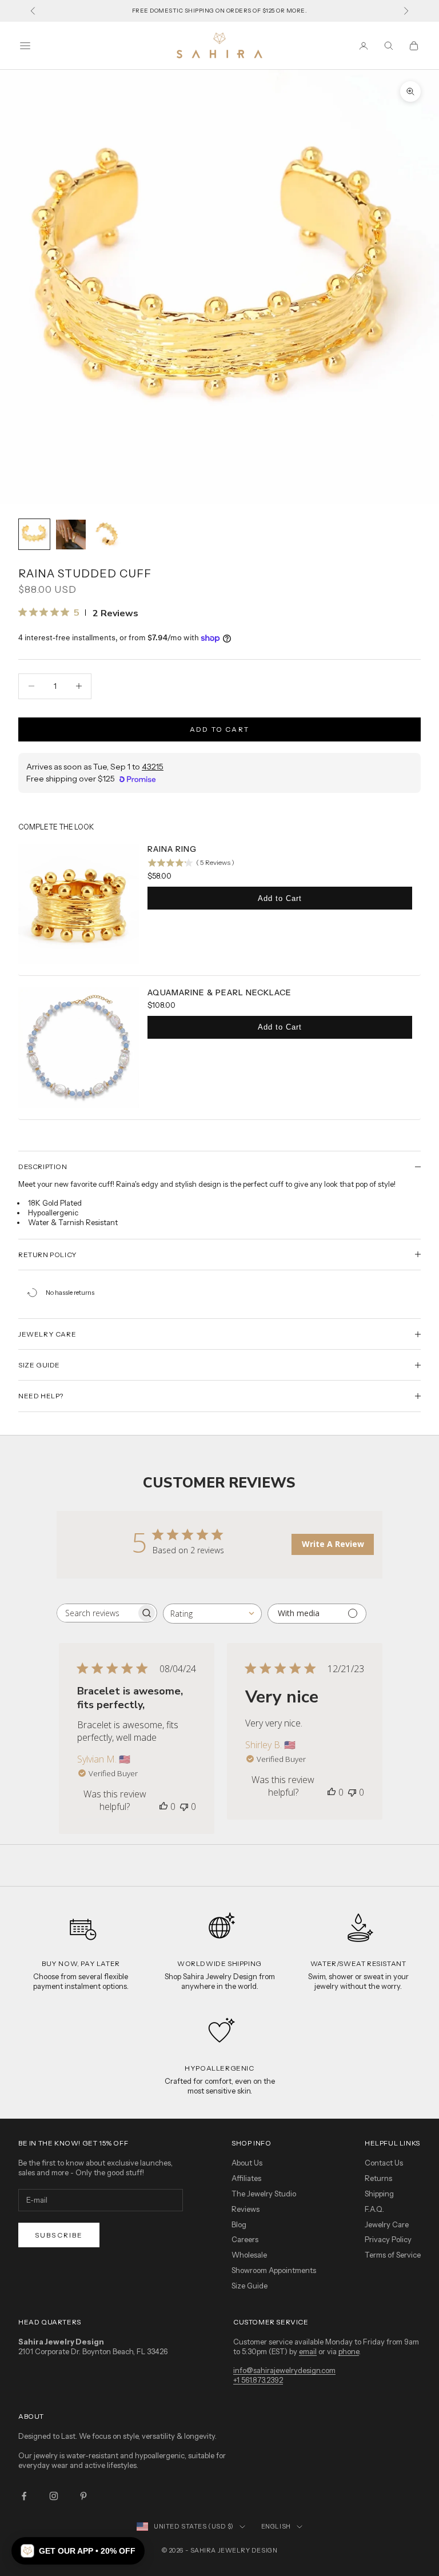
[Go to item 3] (107, 535)
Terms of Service (393, 2255)
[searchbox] (97, 1613)
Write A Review (333, 1544)
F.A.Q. (374, 2209)
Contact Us (384, 2163)
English (276, 2526)
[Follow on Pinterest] (83, 2496)
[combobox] (212, 1614)
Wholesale (249, 2255)
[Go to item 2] (71, 535)
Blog (239, 2224)
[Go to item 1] (34, 535)
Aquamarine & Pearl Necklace (219, 992)
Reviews (246, 2209)
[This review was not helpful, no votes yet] (184, 1807)
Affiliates (246, 2178)
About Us (247, 2163)
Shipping (379, 2194)
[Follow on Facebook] (24, 2496)
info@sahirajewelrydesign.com (284, 2370)
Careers (245, 2239)
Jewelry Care (387, 2224)
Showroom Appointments (274, 2270)
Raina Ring (172, 849)
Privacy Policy (388, 2239)
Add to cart (219, 729)
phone (349, 2351)
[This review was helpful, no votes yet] (163, 1807)
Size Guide (250, 2286)
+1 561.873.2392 (258, 2380)
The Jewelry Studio (264, 2194)
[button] (78, 2551)
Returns (378, 2178)
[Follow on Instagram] (54, 2496)
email (308, 2351)
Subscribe (59, 2235)
